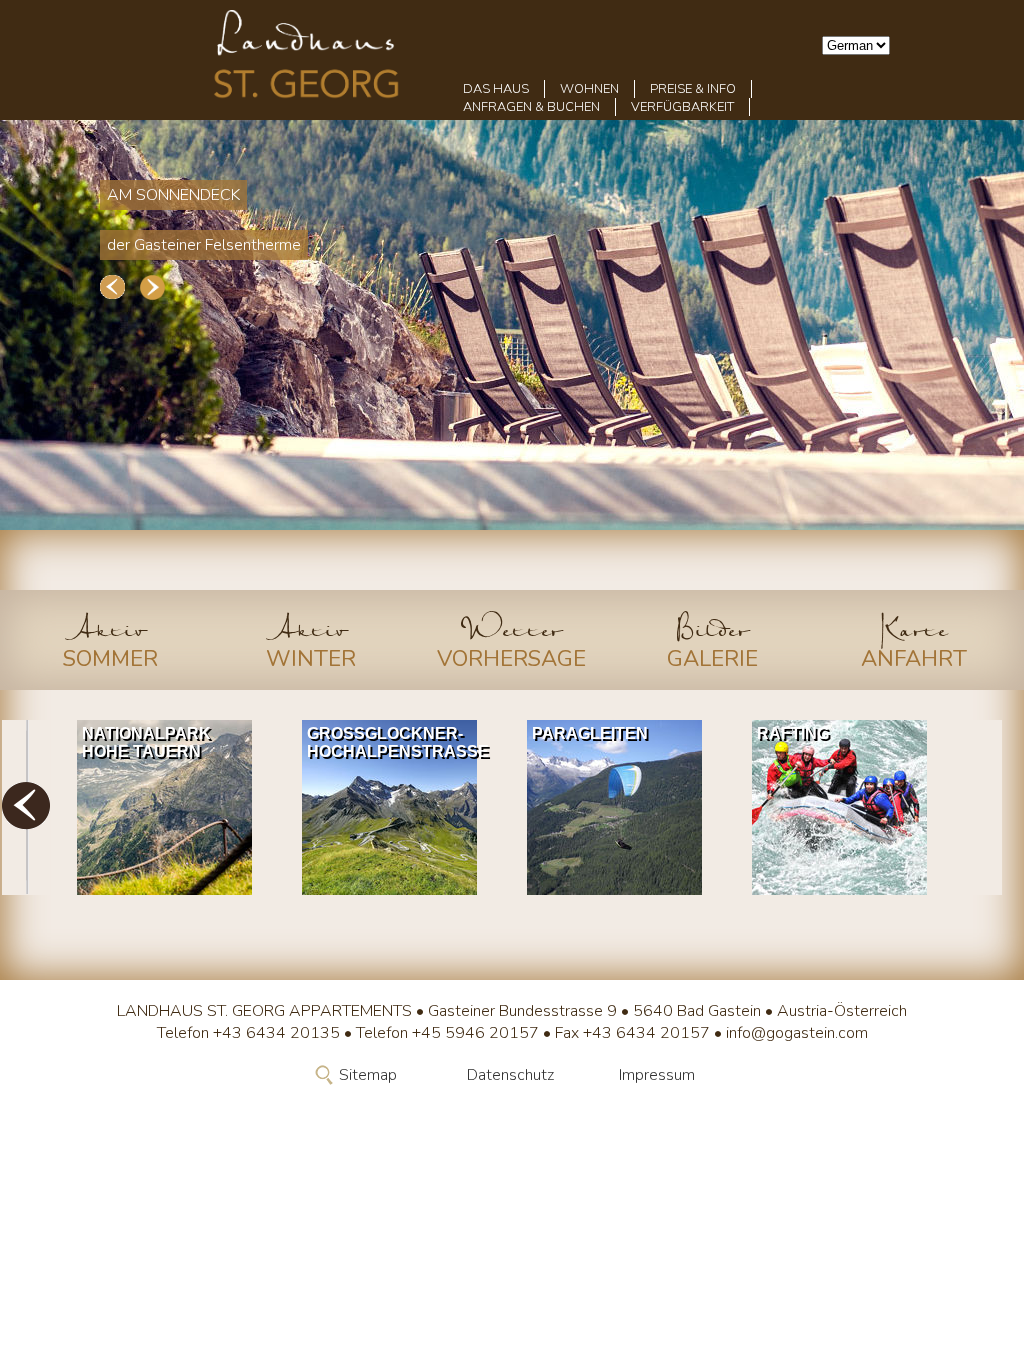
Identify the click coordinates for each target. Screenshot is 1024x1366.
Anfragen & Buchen (531, 107)
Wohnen (589, 89)
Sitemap (368, 1075)
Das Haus (496, 89)
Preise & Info (693, 89)
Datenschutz (510, 1075)
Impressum (657, 1075)
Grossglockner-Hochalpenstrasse (394, 742)
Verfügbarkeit (682, 107)
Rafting (793, 733)
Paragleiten (590, 733)
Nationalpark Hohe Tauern (146, 742)
